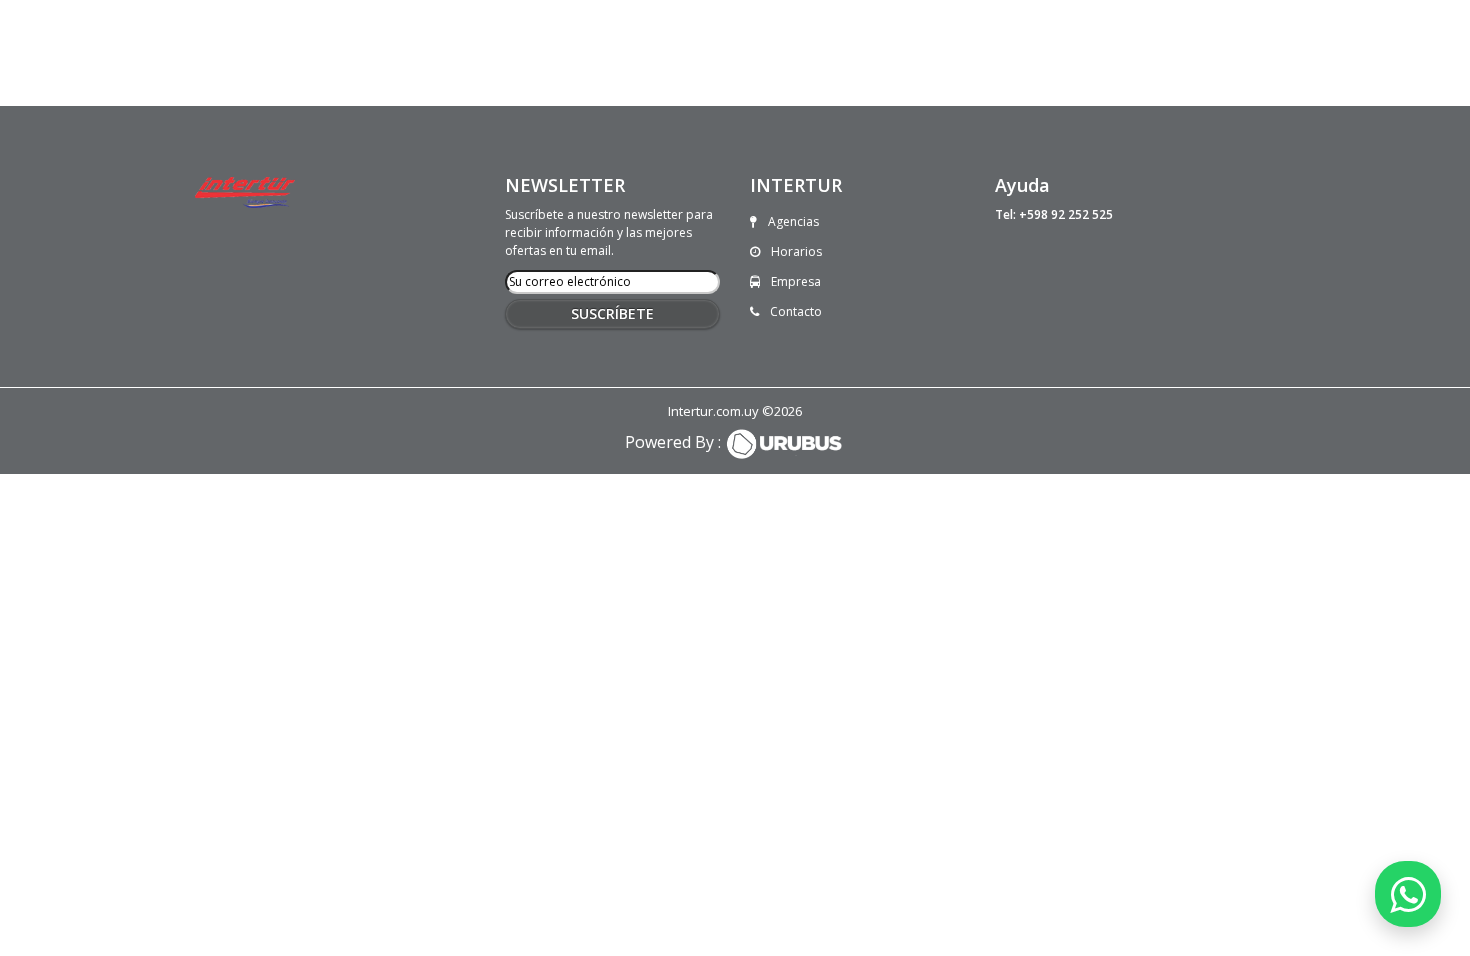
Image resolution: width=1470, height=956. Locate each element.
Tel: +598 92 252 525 (1054, 214)
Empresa (794, 281)
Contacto (794, 311)
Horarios (795, 251)
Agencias (792, 221)
